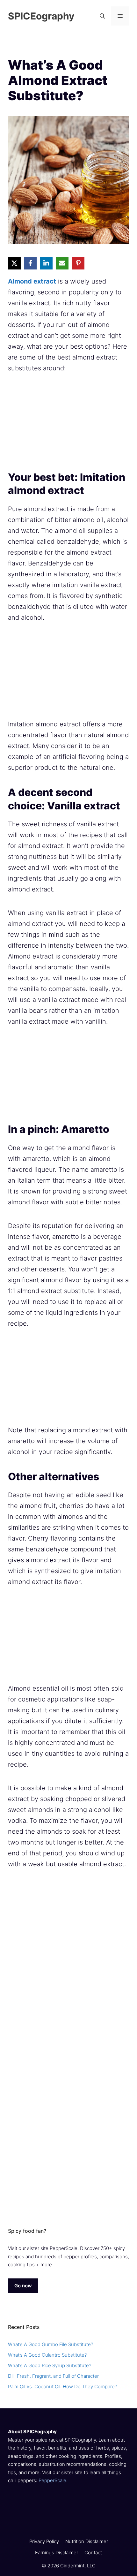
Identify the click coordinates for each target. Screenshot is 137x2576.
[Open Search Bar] (102, 16)
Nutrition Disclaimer (87, 2541)
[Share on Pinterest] (78, 263)
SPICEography (41, 16)
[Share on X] (14, 263)
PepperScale (52, 2480)
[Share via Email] (62, 263)
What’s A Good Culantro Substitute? (47, 2355)
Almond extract (32, 281)
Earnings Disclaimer (57, 2553)
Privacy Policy (44, 2541)
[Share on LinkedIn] (46, 263)
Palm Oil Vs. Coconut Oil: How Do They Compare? (62, 2387)
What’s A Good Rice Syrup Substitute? (50, 2365)
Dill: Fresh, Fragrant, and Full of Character (53, 2376)
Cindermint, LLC (78, 2565)
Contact (93, 2553)
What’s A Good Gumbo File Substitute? (50, 2344)
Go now (23, 2286)
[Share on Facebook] (30, 263)
